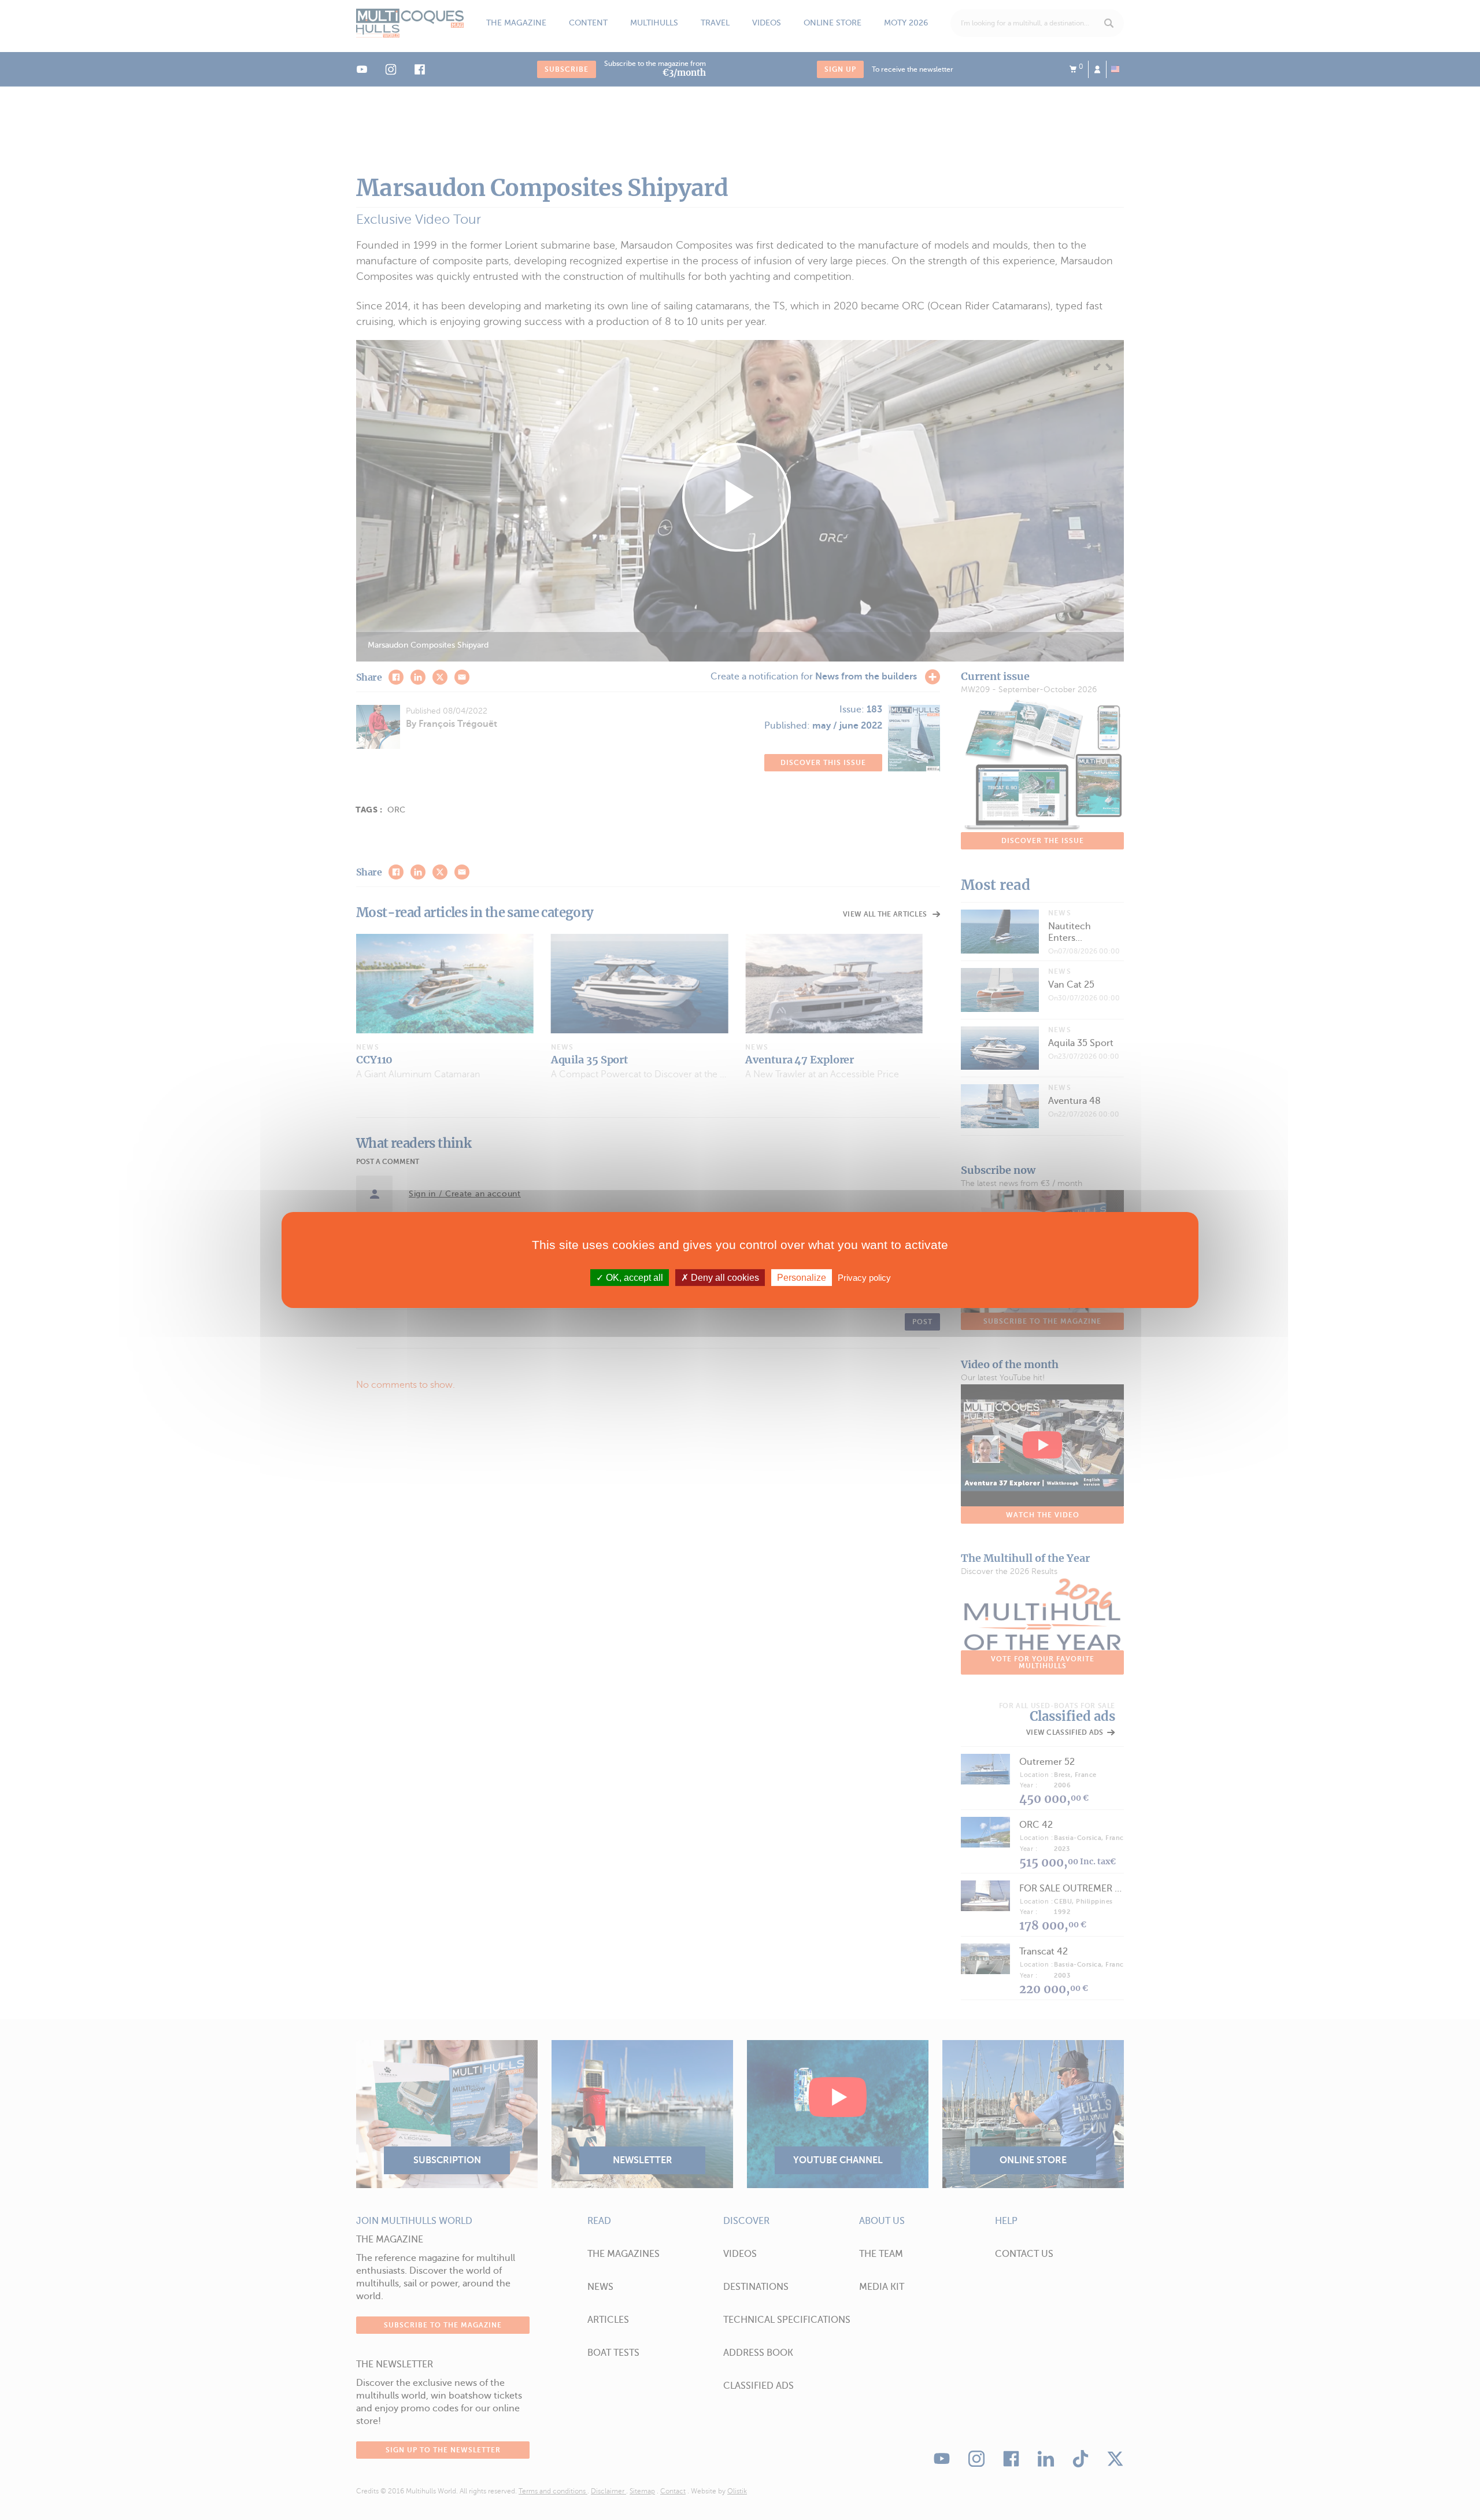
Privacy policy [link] (864, 1278)
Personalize (802, 1278)
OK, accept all (633, 1278)
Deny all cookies (724, 1278)
